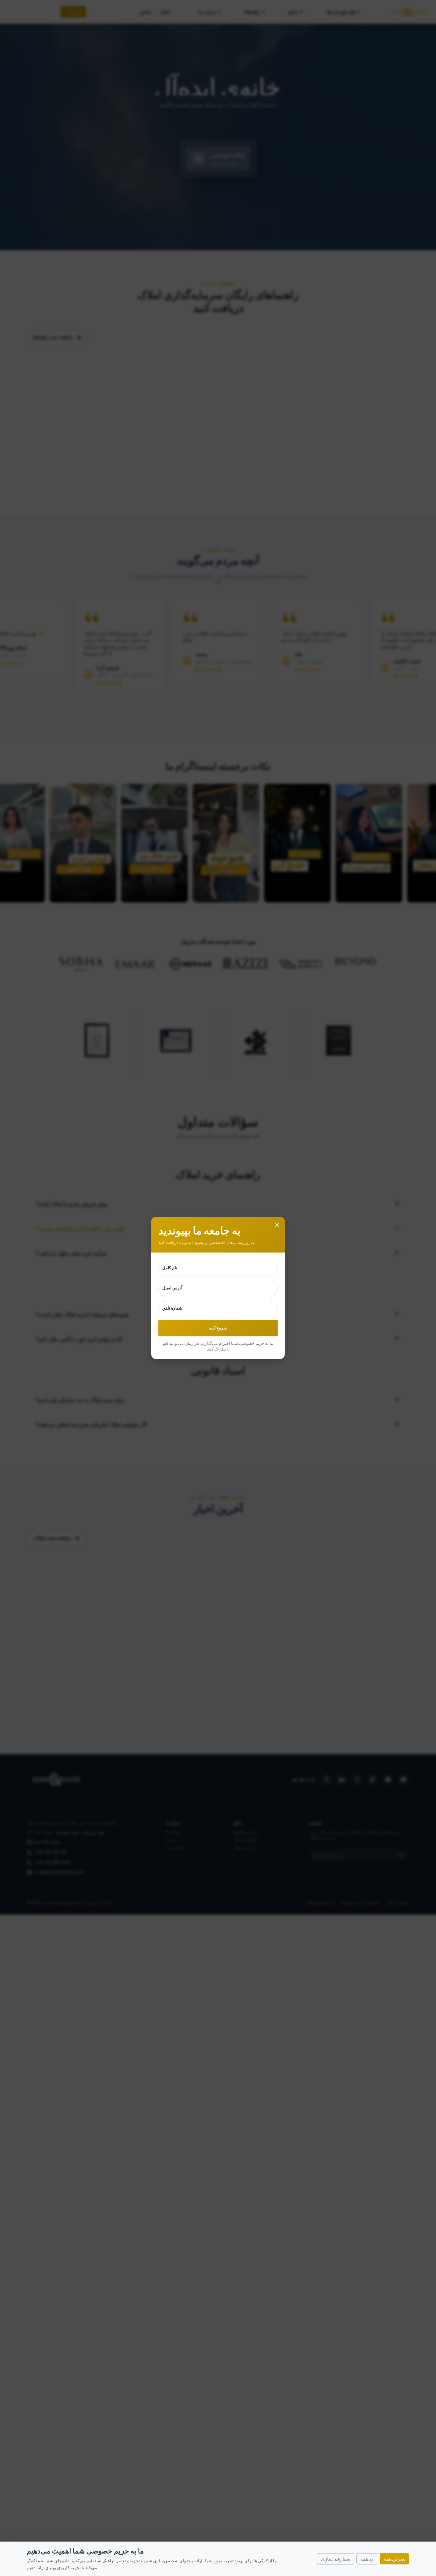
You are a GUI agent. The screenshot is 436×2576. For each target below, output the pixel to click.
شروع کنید (218, 1328)
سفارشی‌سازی (336, 2559)
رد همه (367, 2559)
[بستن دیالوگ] (277, 1225)
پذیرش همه (394, 2559)
